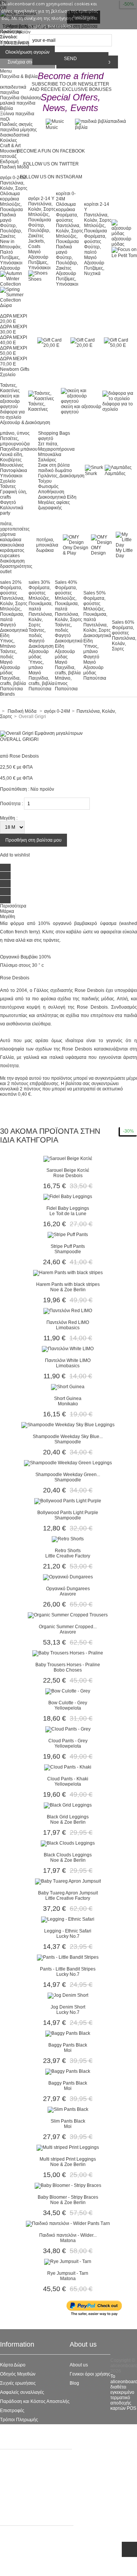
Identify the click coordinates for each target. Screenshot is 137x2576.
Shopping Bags (54, 433)
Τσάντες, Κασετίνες (10, 388)
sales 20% (11, 582)
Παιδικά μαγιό (8, 218)
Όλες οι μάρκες (15, 2460)
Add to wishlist (15, 855)
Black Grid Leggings (68, 1817)
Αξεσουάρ (10, 268)
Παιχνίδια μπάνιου (19, 449)
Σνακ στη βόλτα (54, 465)
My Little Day (124, 553)
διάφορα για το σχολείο (12, 415)
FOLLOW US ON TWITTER (51, 164)
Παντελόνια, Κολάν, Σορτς (14, 186)
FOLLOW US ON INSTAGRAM (51, 177)
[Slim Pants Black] (68, 2109)
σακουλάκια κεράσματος (12, 548)
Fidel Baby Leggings (68, 1208)
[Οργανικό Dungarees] (68, 1577)
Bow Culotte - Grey (68, 1703)
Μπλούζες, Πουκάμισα (11, 207)
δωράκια (45, 550)
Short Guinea (68, 1398)
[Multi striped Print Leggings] (68, 2147)
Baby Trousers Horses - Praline (68, 1665)
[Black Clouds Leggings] (68, 1843)
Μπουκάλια (50, 454)
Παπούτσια (11, 689)
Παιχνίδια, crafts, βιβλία (13, 681)
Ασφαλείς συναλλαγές (22, 2392)
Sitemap (9, 2429)
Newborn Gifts (15, 369)
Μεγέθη (8, 917)
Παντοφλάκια (14, 470)
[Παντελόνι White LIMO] (68, 1349)
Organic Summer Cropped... (68, 1627)
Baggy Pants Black (68, 2045)
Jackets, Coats (37, 244)
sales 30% (39, 582)
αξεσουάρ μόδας (121, 242)
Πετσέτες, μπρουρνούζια (15, 441)
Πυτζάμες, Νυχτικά (94, 271)
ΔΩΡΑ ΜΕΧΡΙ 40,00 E (14, 340)
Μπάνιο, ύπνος (63, 681)
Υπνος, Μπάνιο (8, 644)
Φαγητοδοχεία (15, 2478)
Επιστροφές (12, 2411)
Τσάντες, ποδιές (9, 654)
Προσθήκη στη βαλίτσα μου (33, 840)
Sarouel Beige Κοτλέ (68, 1170)
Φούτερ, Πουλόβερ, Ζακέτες (11, 231)
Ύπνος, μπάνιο (36, 665)
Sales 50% (95, 593)
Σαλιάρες (47, 460)
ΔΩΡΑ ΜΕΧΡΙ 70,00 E (14, 361)
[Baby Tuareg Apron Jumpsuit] (68, 1881)
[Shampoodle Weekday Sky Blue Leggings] (68, 1425)
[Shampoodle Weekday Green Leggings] (68, 1463)
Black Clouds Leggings (68, 1855)
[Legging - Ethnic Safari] (68, 1919)
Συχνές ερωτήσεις (18, 2383)
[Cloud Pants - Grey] (68, 1729)
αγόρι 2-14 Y (41, 199)
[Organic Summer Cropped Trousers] (68, 1615)
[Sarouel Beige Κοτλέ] (68, 1158)
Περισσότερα (13, 906)
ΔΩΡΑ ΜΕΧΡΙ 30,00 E (14, 329)
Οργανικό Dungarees (68, 1589)
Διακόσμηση (41, 646)
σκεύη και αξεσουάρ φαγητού (10, 401)
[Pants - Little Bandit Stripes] (68, 1957)
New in (7, 242)
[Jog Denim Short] (68, 1995)
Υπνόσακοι (11, 476)
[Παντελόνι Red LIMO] (68, 1311)
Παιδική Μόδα (14, 2469)
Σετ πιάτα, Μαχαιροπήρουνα (56, 447)
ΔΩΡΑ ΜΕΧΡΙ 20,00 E (14, 319)
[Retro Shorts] (68, 1539)
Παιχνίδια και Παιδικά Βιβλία (29, 2505)
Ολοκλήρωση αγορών (27, 52)
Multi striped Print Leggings (68, 2159)
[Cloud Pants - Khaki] (68, 1767)
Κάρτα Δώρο (13, 2365)
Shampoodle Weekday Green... (68, 1475)
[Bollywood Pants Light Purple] (68, 1501)
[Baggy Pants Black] (68, 2033)
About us (79, 2365)
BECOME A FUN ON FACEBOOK (51, 151)
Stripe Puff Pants (68, 1246)
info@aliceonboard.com (38, 2566)
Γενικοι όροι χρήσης (90, 2374)
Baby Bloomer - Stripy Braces (68, 2197)
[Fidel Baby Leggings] (68, 1197)
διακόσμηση (12, 561)
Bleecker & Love (17, 2496)
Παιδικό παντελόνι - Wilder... (68, 2235)
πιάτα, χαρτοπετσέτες (15, 526)
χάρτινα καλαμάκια (11, 537)
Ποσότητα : (11, 804)
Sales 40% (66, 582)
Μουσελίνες (12, 465)
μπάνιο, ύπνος (15, 433)
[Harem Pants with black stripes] (68, 1273)
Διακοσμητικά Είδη (57, 497)
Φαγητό (8, 502)
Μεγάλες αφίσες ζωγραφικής (54, 505)
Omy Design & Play (76, 550)
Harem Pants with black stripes (68, 1284)
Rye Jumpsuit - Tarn (68, 2273)
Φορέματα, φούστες (67, 218)
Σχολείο (8, 481)
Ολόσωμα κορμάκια (10, 196)
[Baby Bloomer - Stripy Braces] (68, 2185)
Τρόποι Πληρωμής (19, 2420)
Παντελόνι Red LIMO (68, 1322)
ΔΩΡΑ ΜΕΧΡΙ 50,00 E (14, 351)
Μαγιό (34, 252)
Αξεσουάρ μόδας (10, 670)
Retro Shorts (68, 1551)
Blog (74, 2383)
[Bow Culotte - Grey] (68, 1691)
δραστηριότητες (16, 566)
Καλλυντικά (12, 508)
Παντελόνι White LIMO (68, 1360)
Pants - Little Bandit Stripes (68, 1969)
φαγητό (46, 439)
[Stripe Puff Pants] (68, 1235)
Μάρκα (7, 911)
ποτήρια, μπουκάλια (47, 542)
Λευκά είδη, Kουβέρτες (12, 457)
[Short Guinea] (68, 1387)
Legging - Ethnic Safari (68, 1931)
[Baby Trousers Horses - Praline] (68, 1653)
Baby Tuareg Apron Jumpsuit (68, 1893)
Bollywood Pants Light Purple (68, 1513)
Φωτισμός (48, 486)
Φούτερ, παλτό (92, 249)
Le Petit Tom (13, 2487)
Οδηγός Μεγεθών (18, 2374)
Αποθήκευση (51, 492)
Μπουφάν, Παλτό (11, 249)
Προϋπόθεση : (15, 789)
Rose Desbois (24, 756)
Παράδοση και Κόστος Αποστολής (35, 2401)
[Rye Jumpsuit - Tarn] (68, 2261)
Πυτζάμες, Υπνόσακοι (11, 260)
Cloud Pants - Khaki (68, 1779)
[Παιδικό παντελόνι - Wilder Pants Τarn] (68, 2223)
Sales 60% (123, 622)
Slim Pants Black (68, 2121)
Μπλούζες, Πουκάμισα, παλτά (12, 614)
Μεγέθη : (9, 818)
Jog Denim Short (68, 2007)
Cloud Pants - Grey (68, 1741)
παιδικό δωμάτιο (55, 470)
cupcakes (10, 556)
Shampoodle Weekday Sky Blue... (68, 1437)
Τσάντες (8, 486)
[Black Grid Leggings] (68, 1805)
